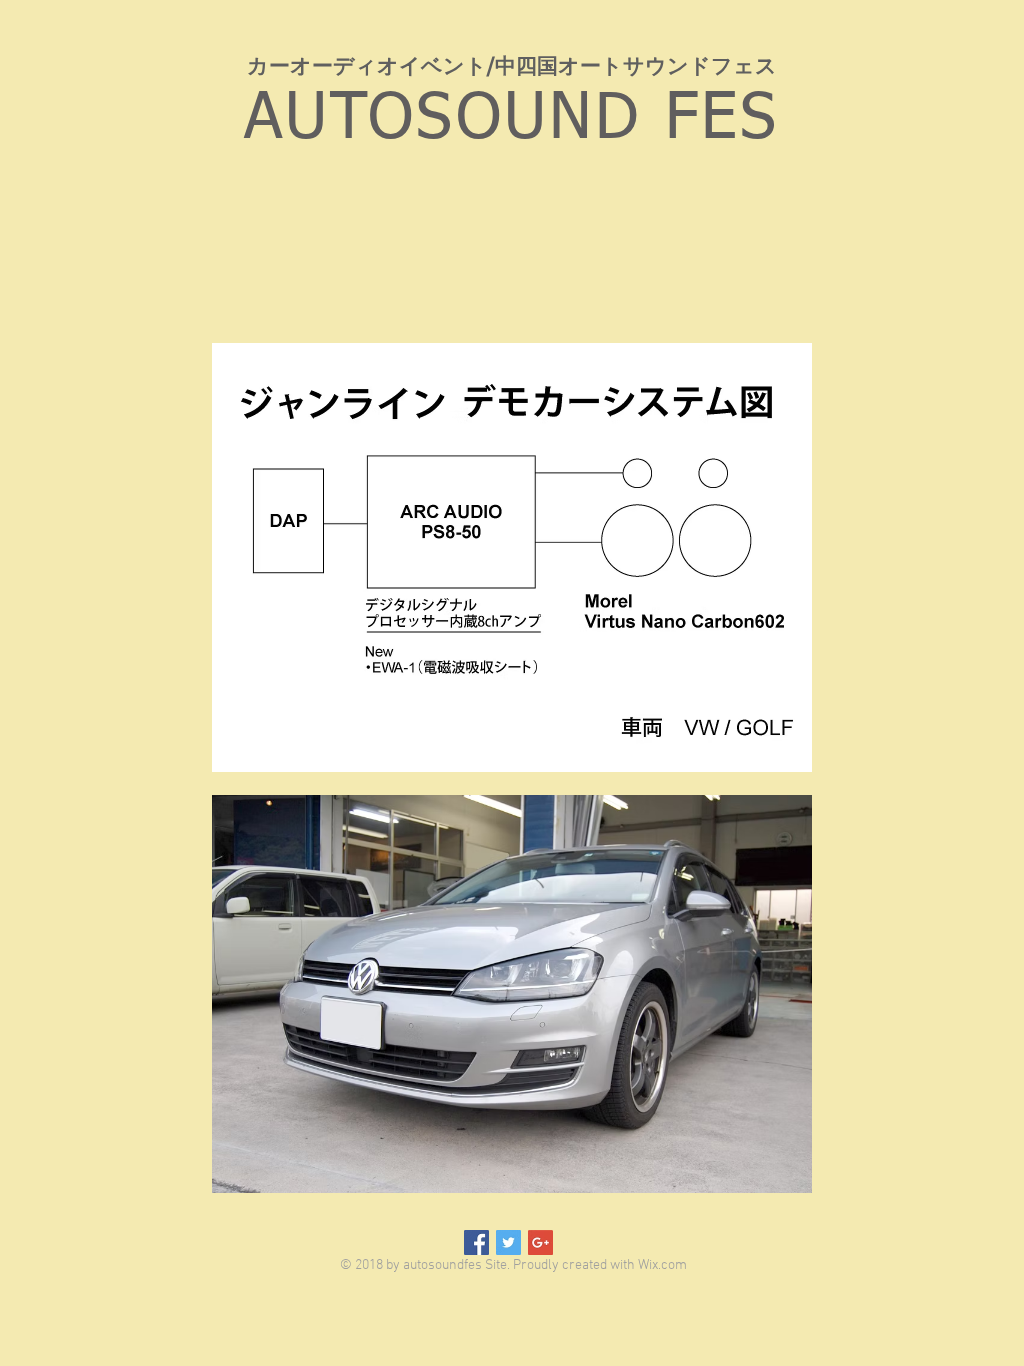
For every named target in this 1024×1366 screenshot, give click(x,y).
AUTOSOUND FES (512, 120)
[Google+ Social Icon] (540, 1242)
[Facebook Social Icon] (476, 1242)
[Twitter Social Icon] (508, 1242)
